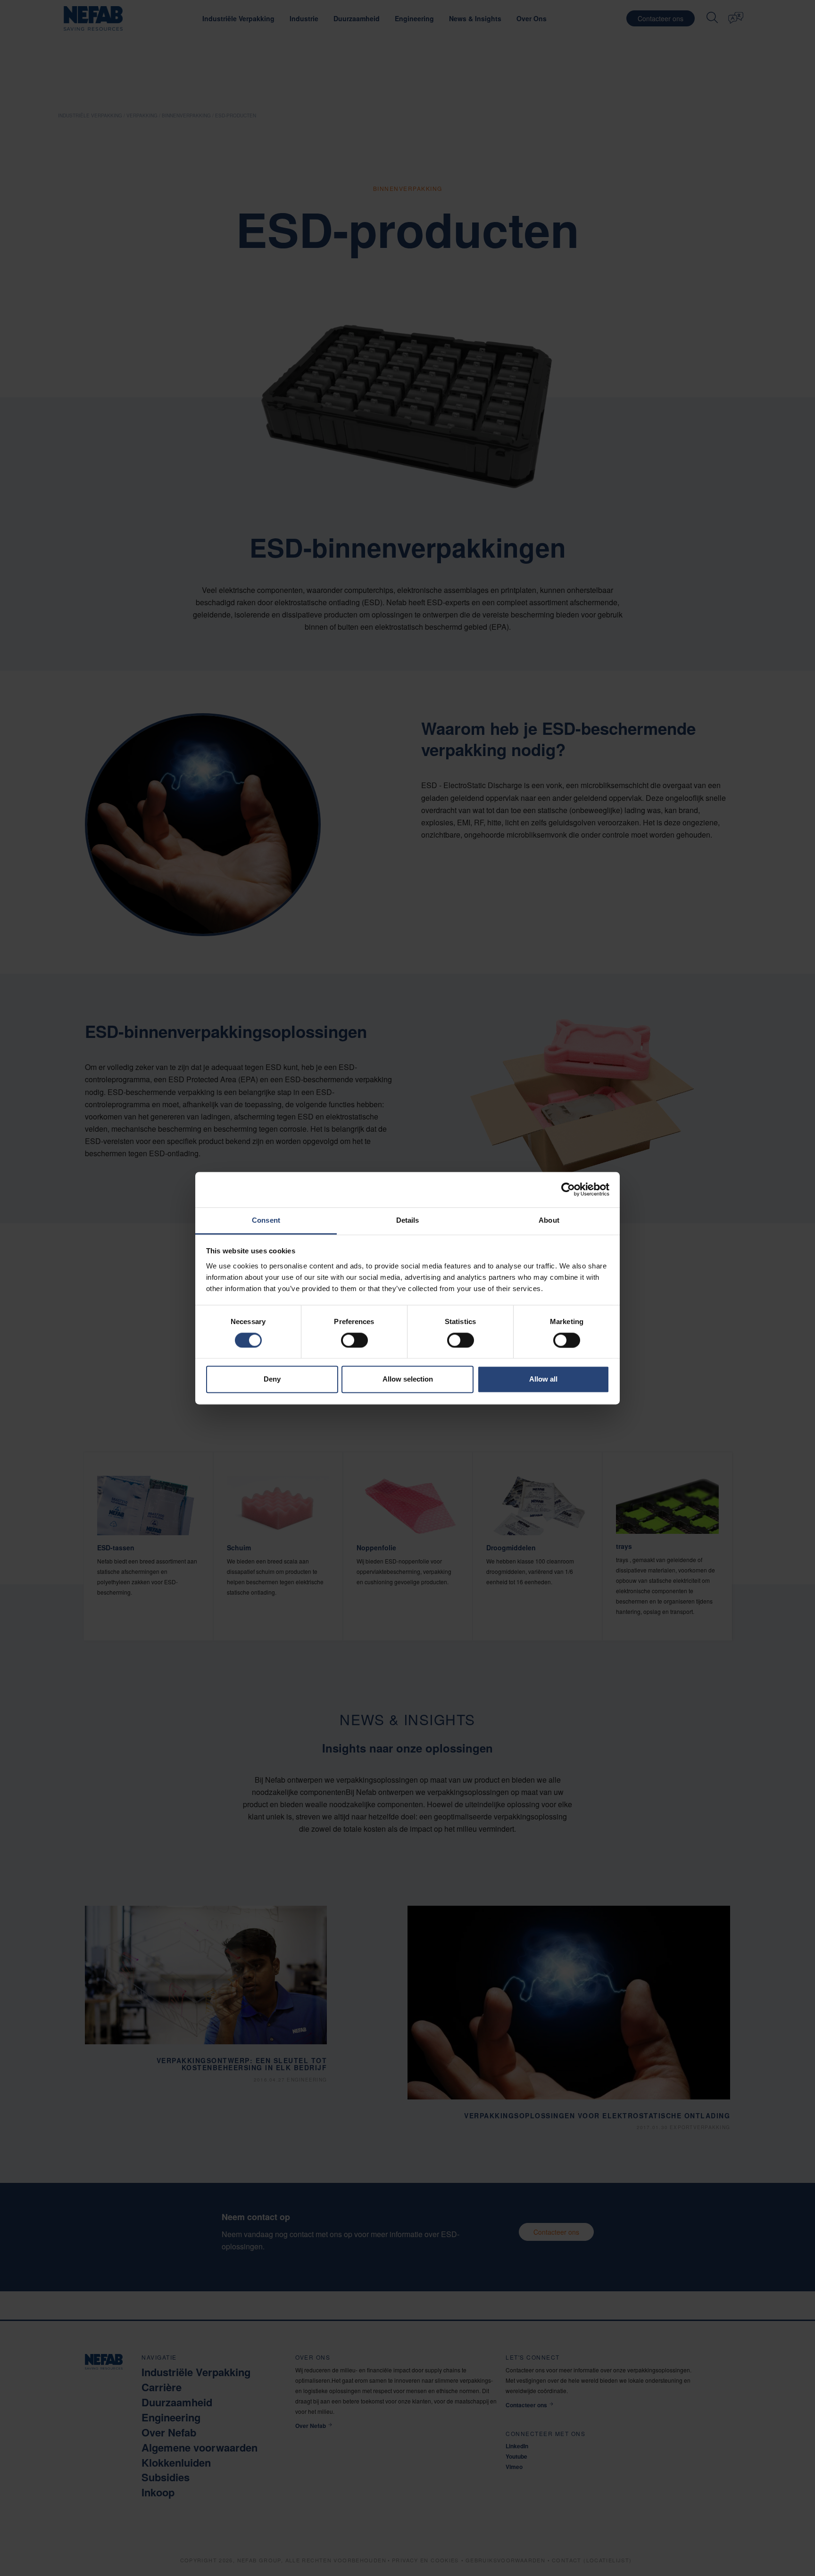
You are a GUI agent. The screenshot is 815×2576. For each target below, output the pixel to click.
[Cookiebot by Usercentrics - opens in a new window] (568, 1189)
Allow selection (408, 1379)
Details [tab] (408, 1220)
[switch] (354, 1340)
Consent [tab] (266, 1220)
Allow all (543, 1379)
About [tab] (549, 1220)
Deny (272, 1379)
